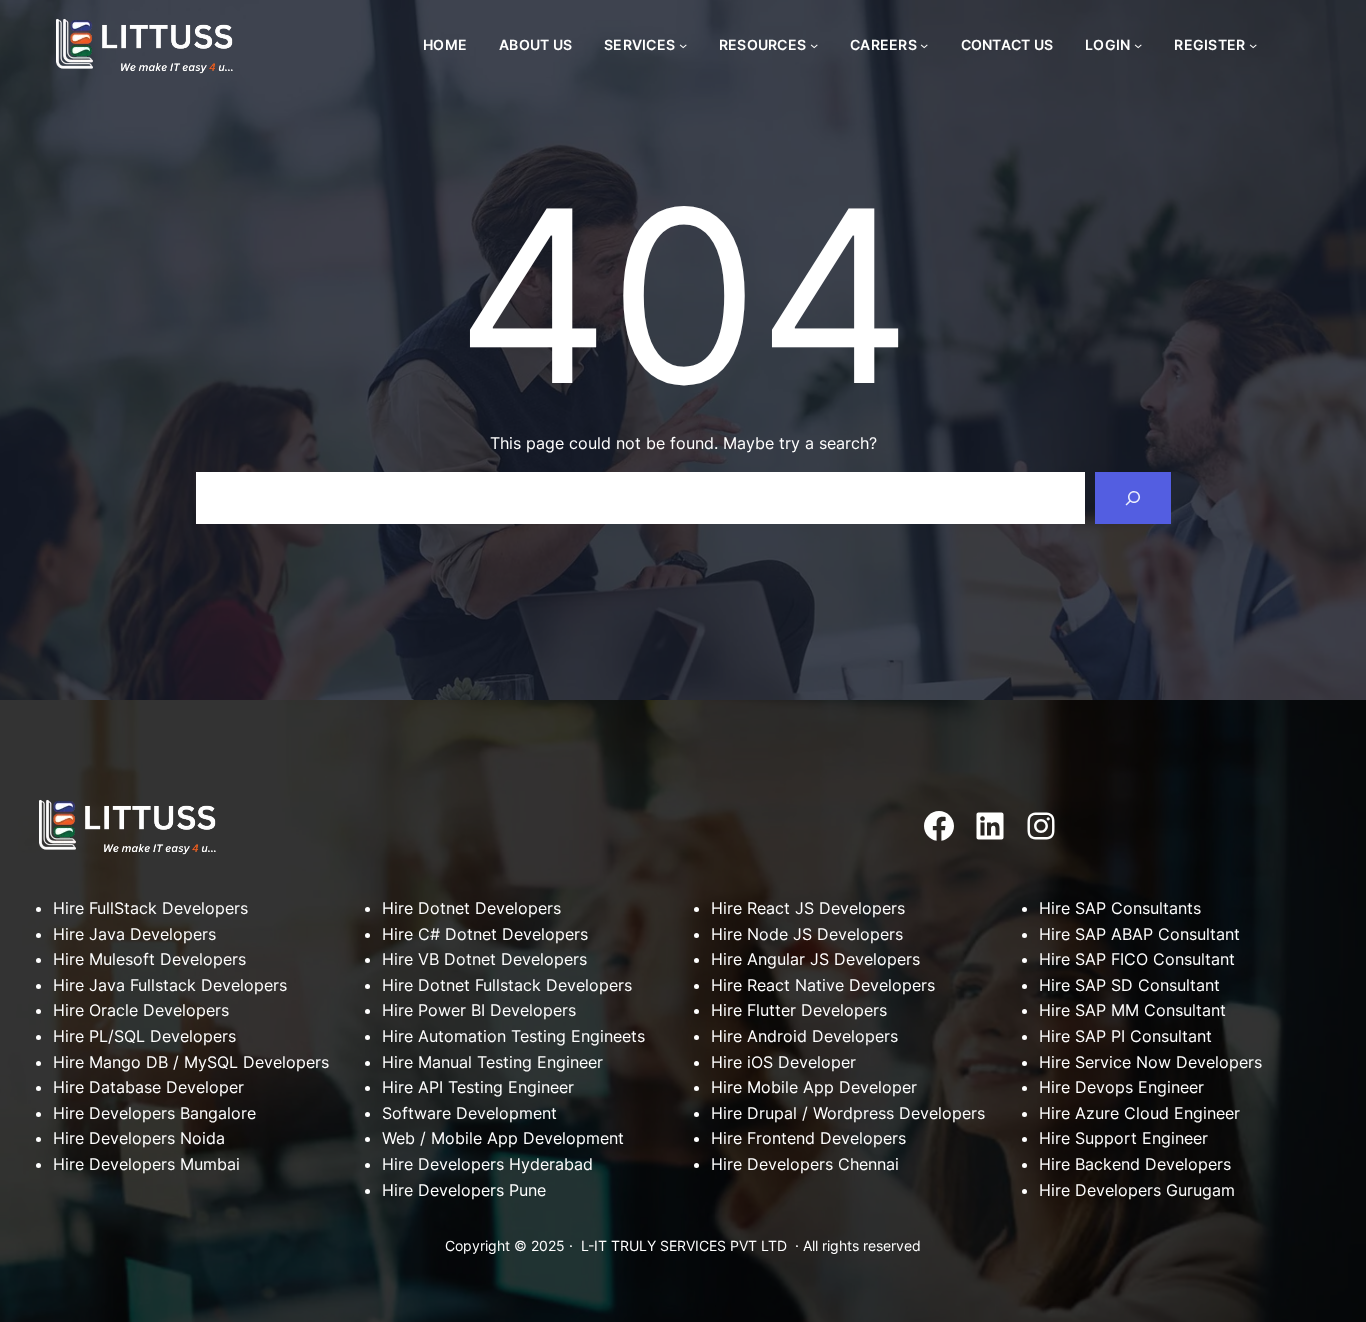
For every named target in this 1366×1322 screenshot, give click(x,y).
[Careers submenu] (924, 45)
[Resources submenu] (814, 45)
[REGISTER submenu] (1253, 45)
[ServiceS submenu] (683, 45)
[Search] (1133, 498)
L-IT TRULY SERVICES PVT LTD (684, 1245)
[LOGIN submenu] (1138, 45)
